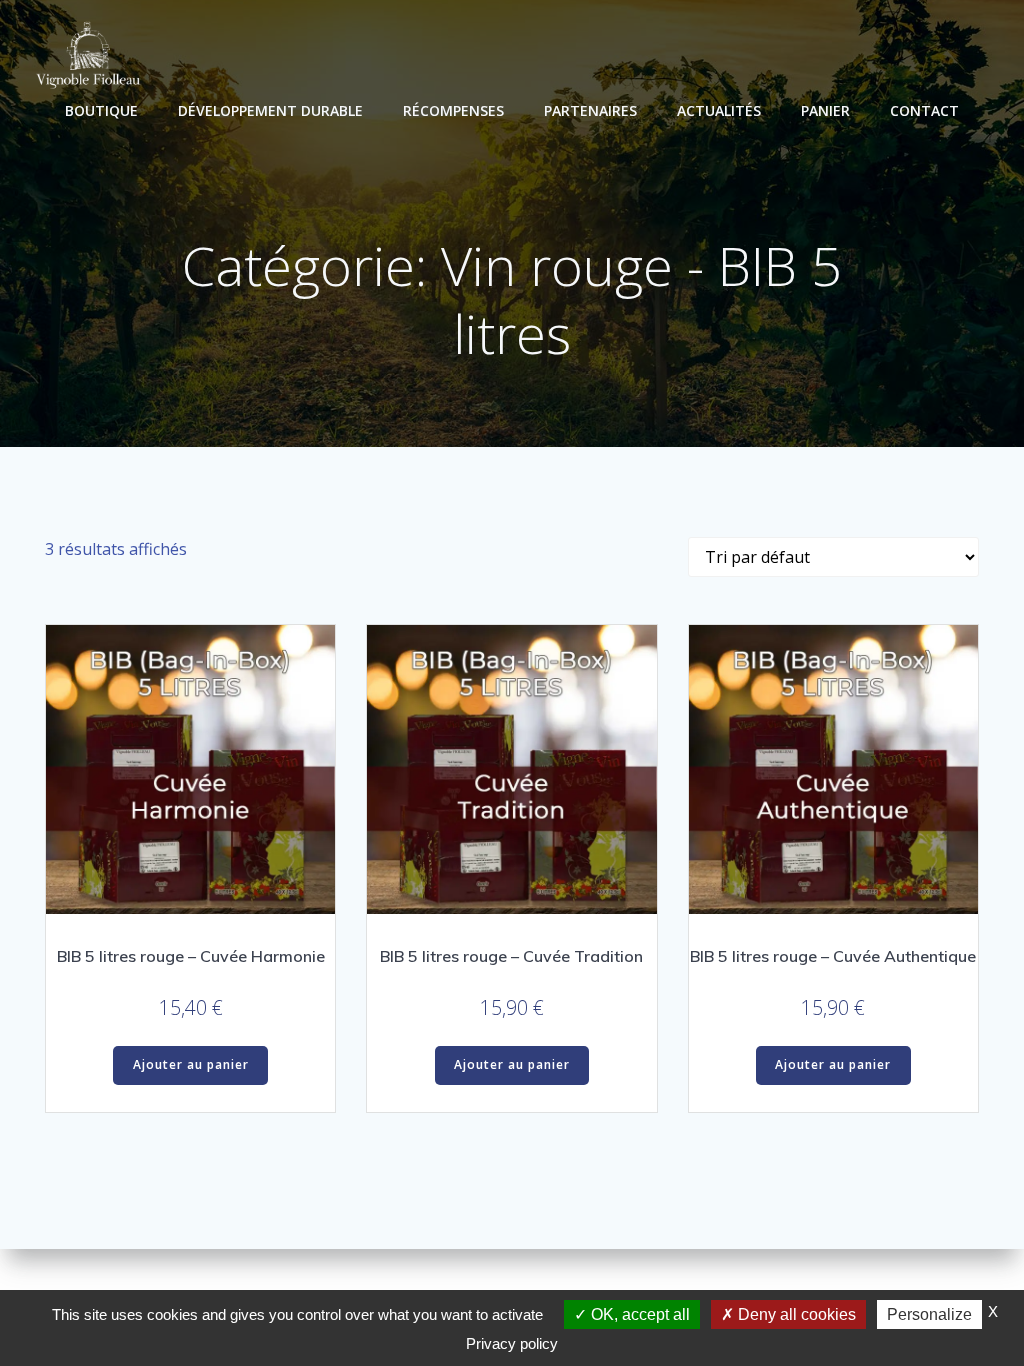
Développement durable (270, 110)
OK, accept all (638, 1314)
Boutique (101, 110)
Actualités (719, 110)
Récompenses (453, 110)
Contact (924, 110)
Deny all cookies (795, 1314)
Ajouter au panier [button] (191, 1064)
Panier (825, 110)
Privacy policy (512, 1343)
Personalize (929, 1314)
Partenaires (590, 110)
